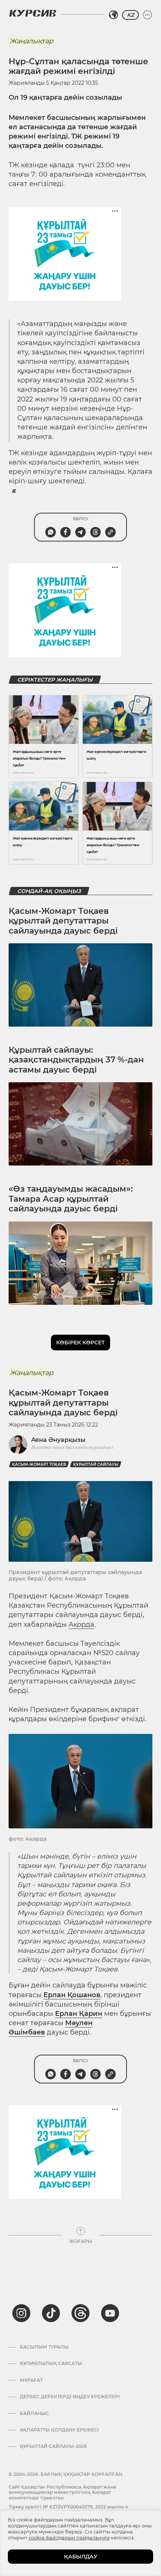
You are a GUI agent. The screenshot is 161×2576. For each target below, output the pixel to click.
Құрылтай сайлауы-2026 (53, 2446)
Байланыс (34, 2414)
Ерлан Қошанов (72, 1995)
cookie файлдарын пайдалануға (69, 2538)
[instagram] (21, 2313)
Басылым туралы (44, 2347)
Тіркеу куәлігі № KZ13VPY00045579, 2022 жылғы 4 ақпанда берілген (68, 2509)
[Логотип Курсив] (33, 13)
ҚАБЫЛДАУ (81, 2557)
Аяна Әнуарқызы (58, 1440)
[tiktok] (51, 2313)
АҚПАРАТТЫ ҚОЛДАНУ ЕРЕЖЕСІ (59, 2430)
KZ (130, 15)
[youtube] (110, 2313)
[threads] (80, 2313)
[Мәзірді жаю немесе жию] (148, 15)
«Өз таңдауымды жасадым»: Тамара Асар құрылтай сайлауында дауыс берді (71, 1199)
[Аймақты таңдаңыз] (113, 15)
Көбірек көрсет (80, 1343)
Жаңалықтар (31, 41)
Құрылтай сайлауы (96, 1464)
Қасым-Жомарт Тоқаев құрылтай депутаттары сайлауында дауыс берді (63, 921)
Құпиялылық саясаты (51, 2364)
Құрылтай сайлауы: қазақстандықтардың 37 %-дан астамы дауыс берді (76, 1060)
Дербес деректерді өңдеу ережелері (70, 2397)
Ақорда (81, 1624)
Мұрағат (31, 2380)
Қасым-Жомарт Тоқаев (39, 1464)
